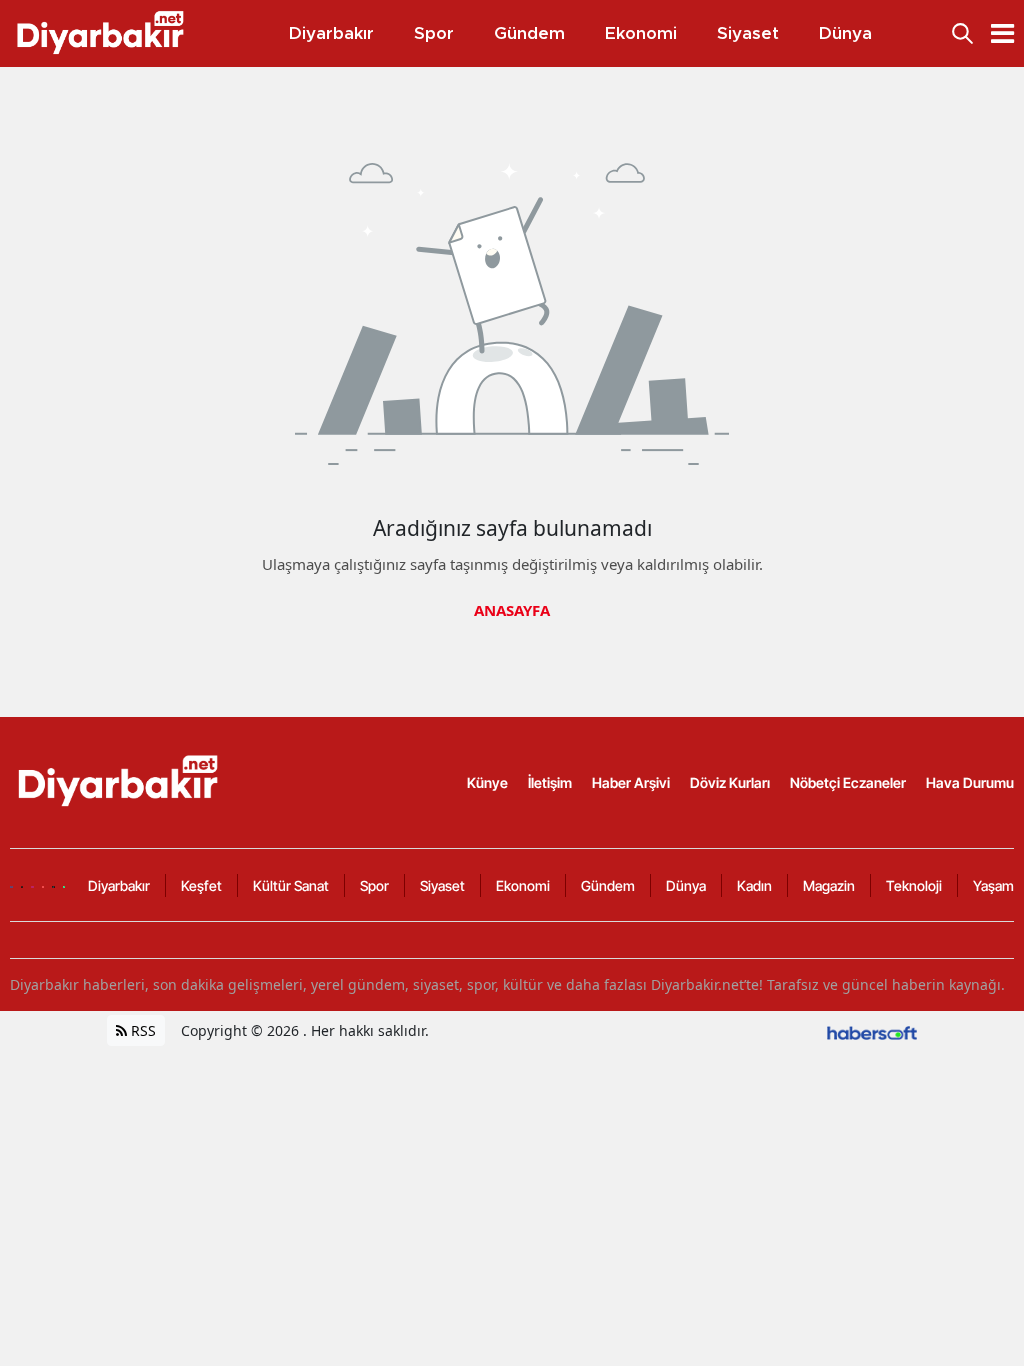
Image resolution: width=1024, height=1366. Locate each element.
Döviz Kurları (730, 782)
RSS (141, 1030)
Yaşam (993, 885)
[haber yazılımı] (872, 1030)
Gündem (608, 885)
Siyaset (442, 885)
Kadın (754, 885)
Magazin (829, 885)
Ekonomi (523, 885)
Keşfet (201, 885)
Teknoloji (914, 885)
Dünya (686, 885)
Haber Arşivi (631, 782)
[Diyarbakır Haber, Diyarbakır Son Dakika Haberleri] (120, 781)
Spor (374, 885)
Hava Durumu (970, 782)
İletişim (550, 782)
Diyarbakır (119, 885)
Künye (487, 782)
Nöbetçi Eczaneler (848, 782)
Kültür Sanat (291, 885)
